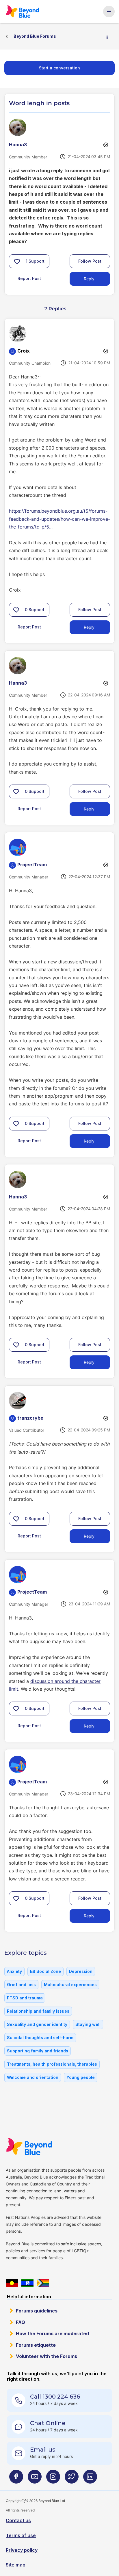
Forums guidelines (37, 2311)
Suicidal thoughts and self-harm (40, 2038)
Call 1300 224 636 (55, 2397)
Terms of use (21, 2535)
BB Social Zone (45, 1971)
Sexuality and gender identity (37, 2024)
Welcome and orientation (33, 2077)
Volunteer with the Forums (47, 2356)
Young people (81, 2077)
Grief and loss (21, 1985)
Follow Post (90, 261)
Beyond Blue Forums (24, 12)
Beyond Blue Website (31, 2147)
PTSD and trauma (25, 1998)
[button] (17, 261)
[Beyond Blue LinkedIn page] (90, 2479)
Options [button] (109, 37)
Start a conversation (59, 68)
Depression (81, 1971)
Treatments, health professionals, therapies (52, 2064)
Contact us (18, 2520)
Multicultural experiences (70, 1985)
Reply (89, 279)
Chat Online (48, 2423)
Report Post (29, 278)
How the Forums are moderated (52, 2333)
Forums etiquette (36, 2345)
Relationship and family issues (38, 2011)
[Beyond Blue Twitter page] (72, 2479)
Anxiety (14, 1971)
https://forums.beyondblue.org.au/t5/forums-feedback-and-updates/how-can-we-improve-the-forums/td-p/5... (59, 519)
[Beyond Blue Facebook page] (16, 2479)
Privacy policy (22, 2550)
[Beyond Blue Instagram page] (53, 2479)
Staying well (88, 2024)
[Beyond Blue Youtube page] (35, 2479)
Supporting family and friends (38, 2051)
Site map (16, 2565)
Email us (43, 2450)
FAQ (21, 2322)
